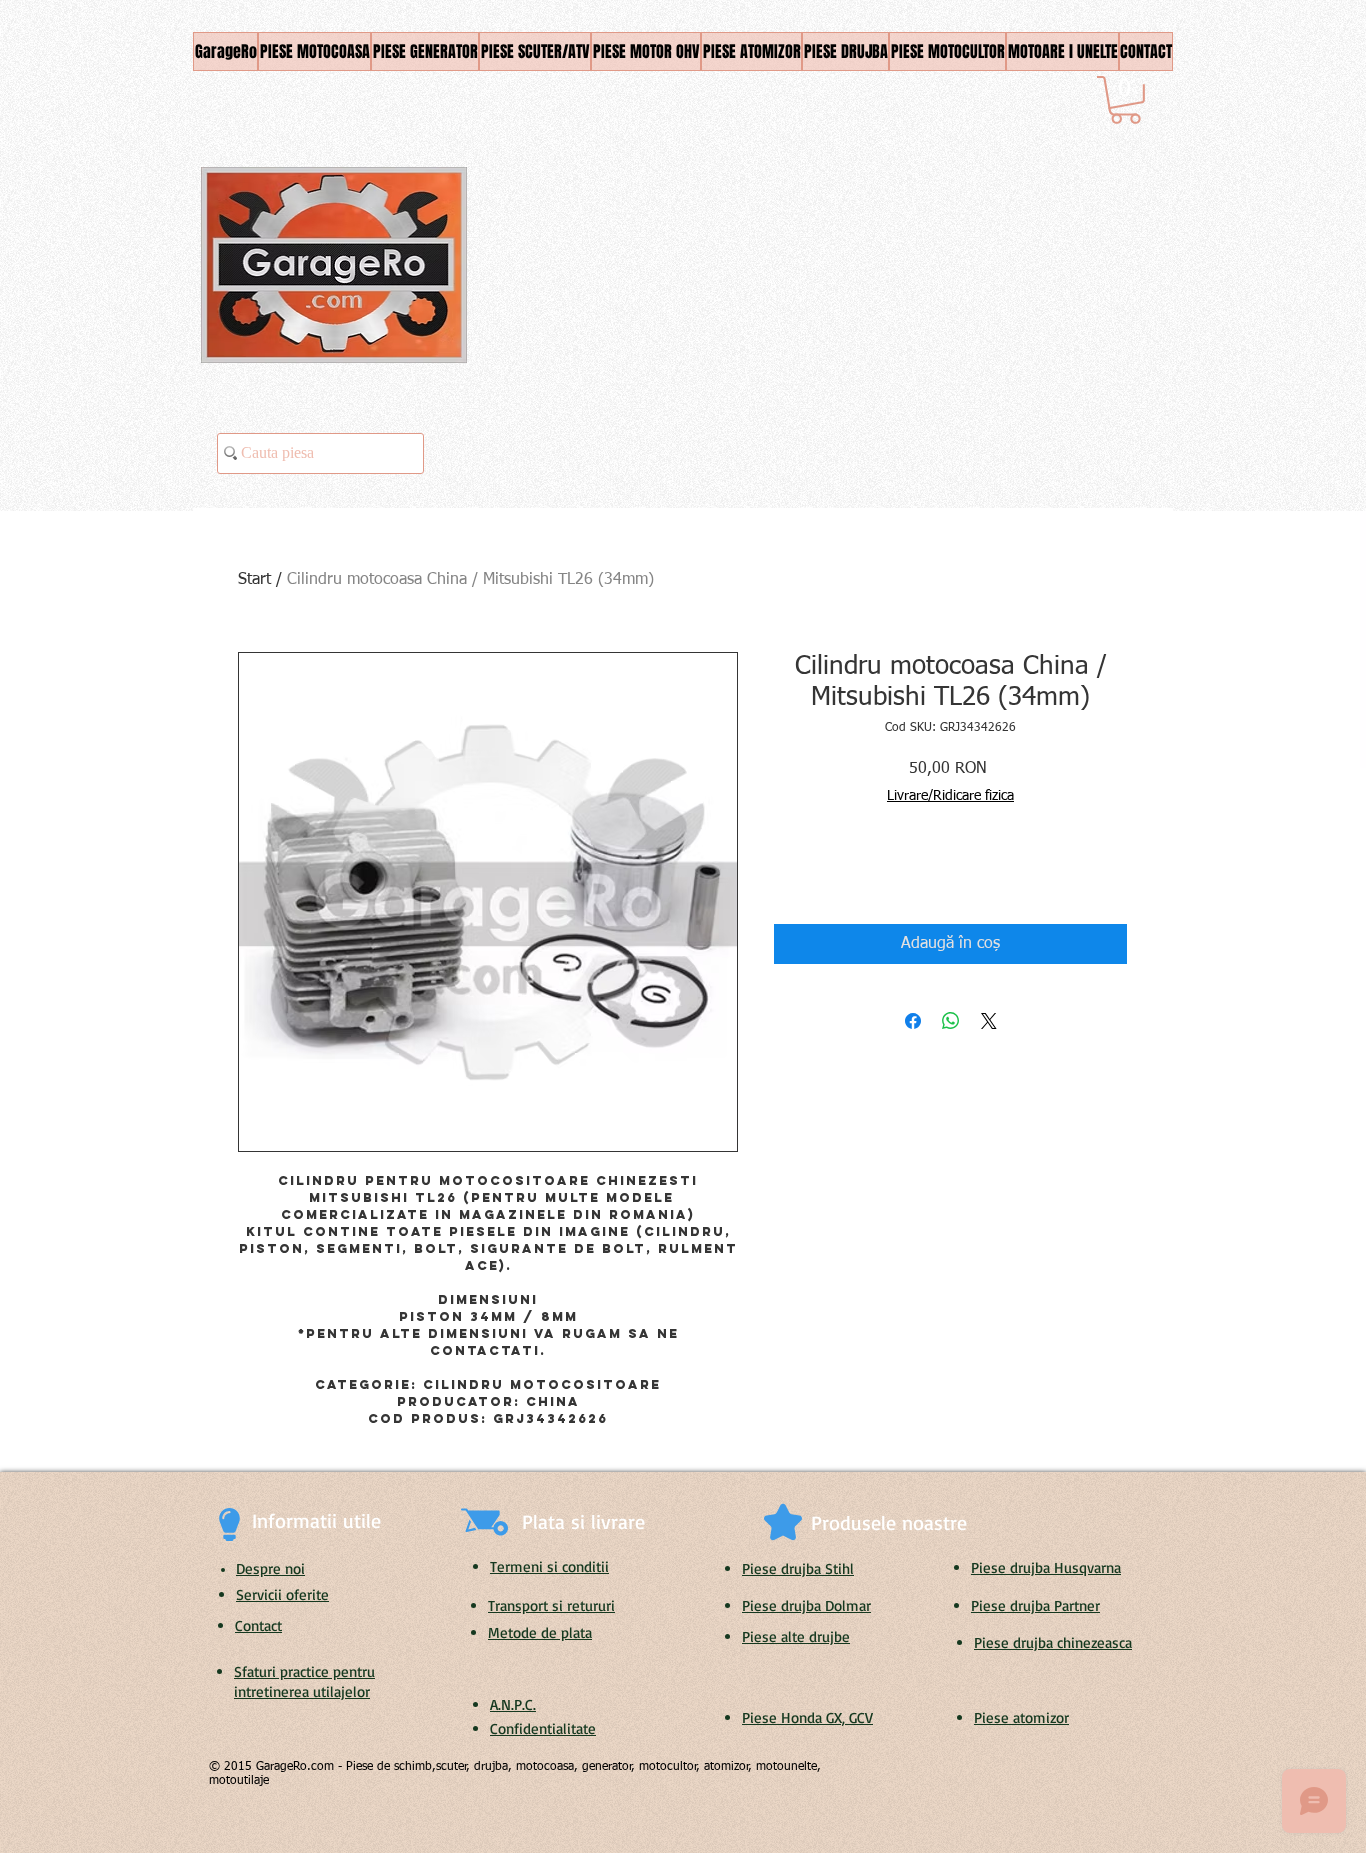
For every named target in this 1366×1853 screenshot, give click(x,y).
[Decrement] (788, 872)
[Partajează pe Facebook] (913, 1021)
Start (254, 580)
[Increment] (849, 872)
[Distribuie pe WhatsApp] (951, 1021)
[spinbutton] (819, 872)
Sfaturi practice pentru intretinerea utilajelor (304, 1681)
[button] (1125, 100)
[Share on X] (989, 1021)
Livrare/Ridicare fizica (950, 796)
